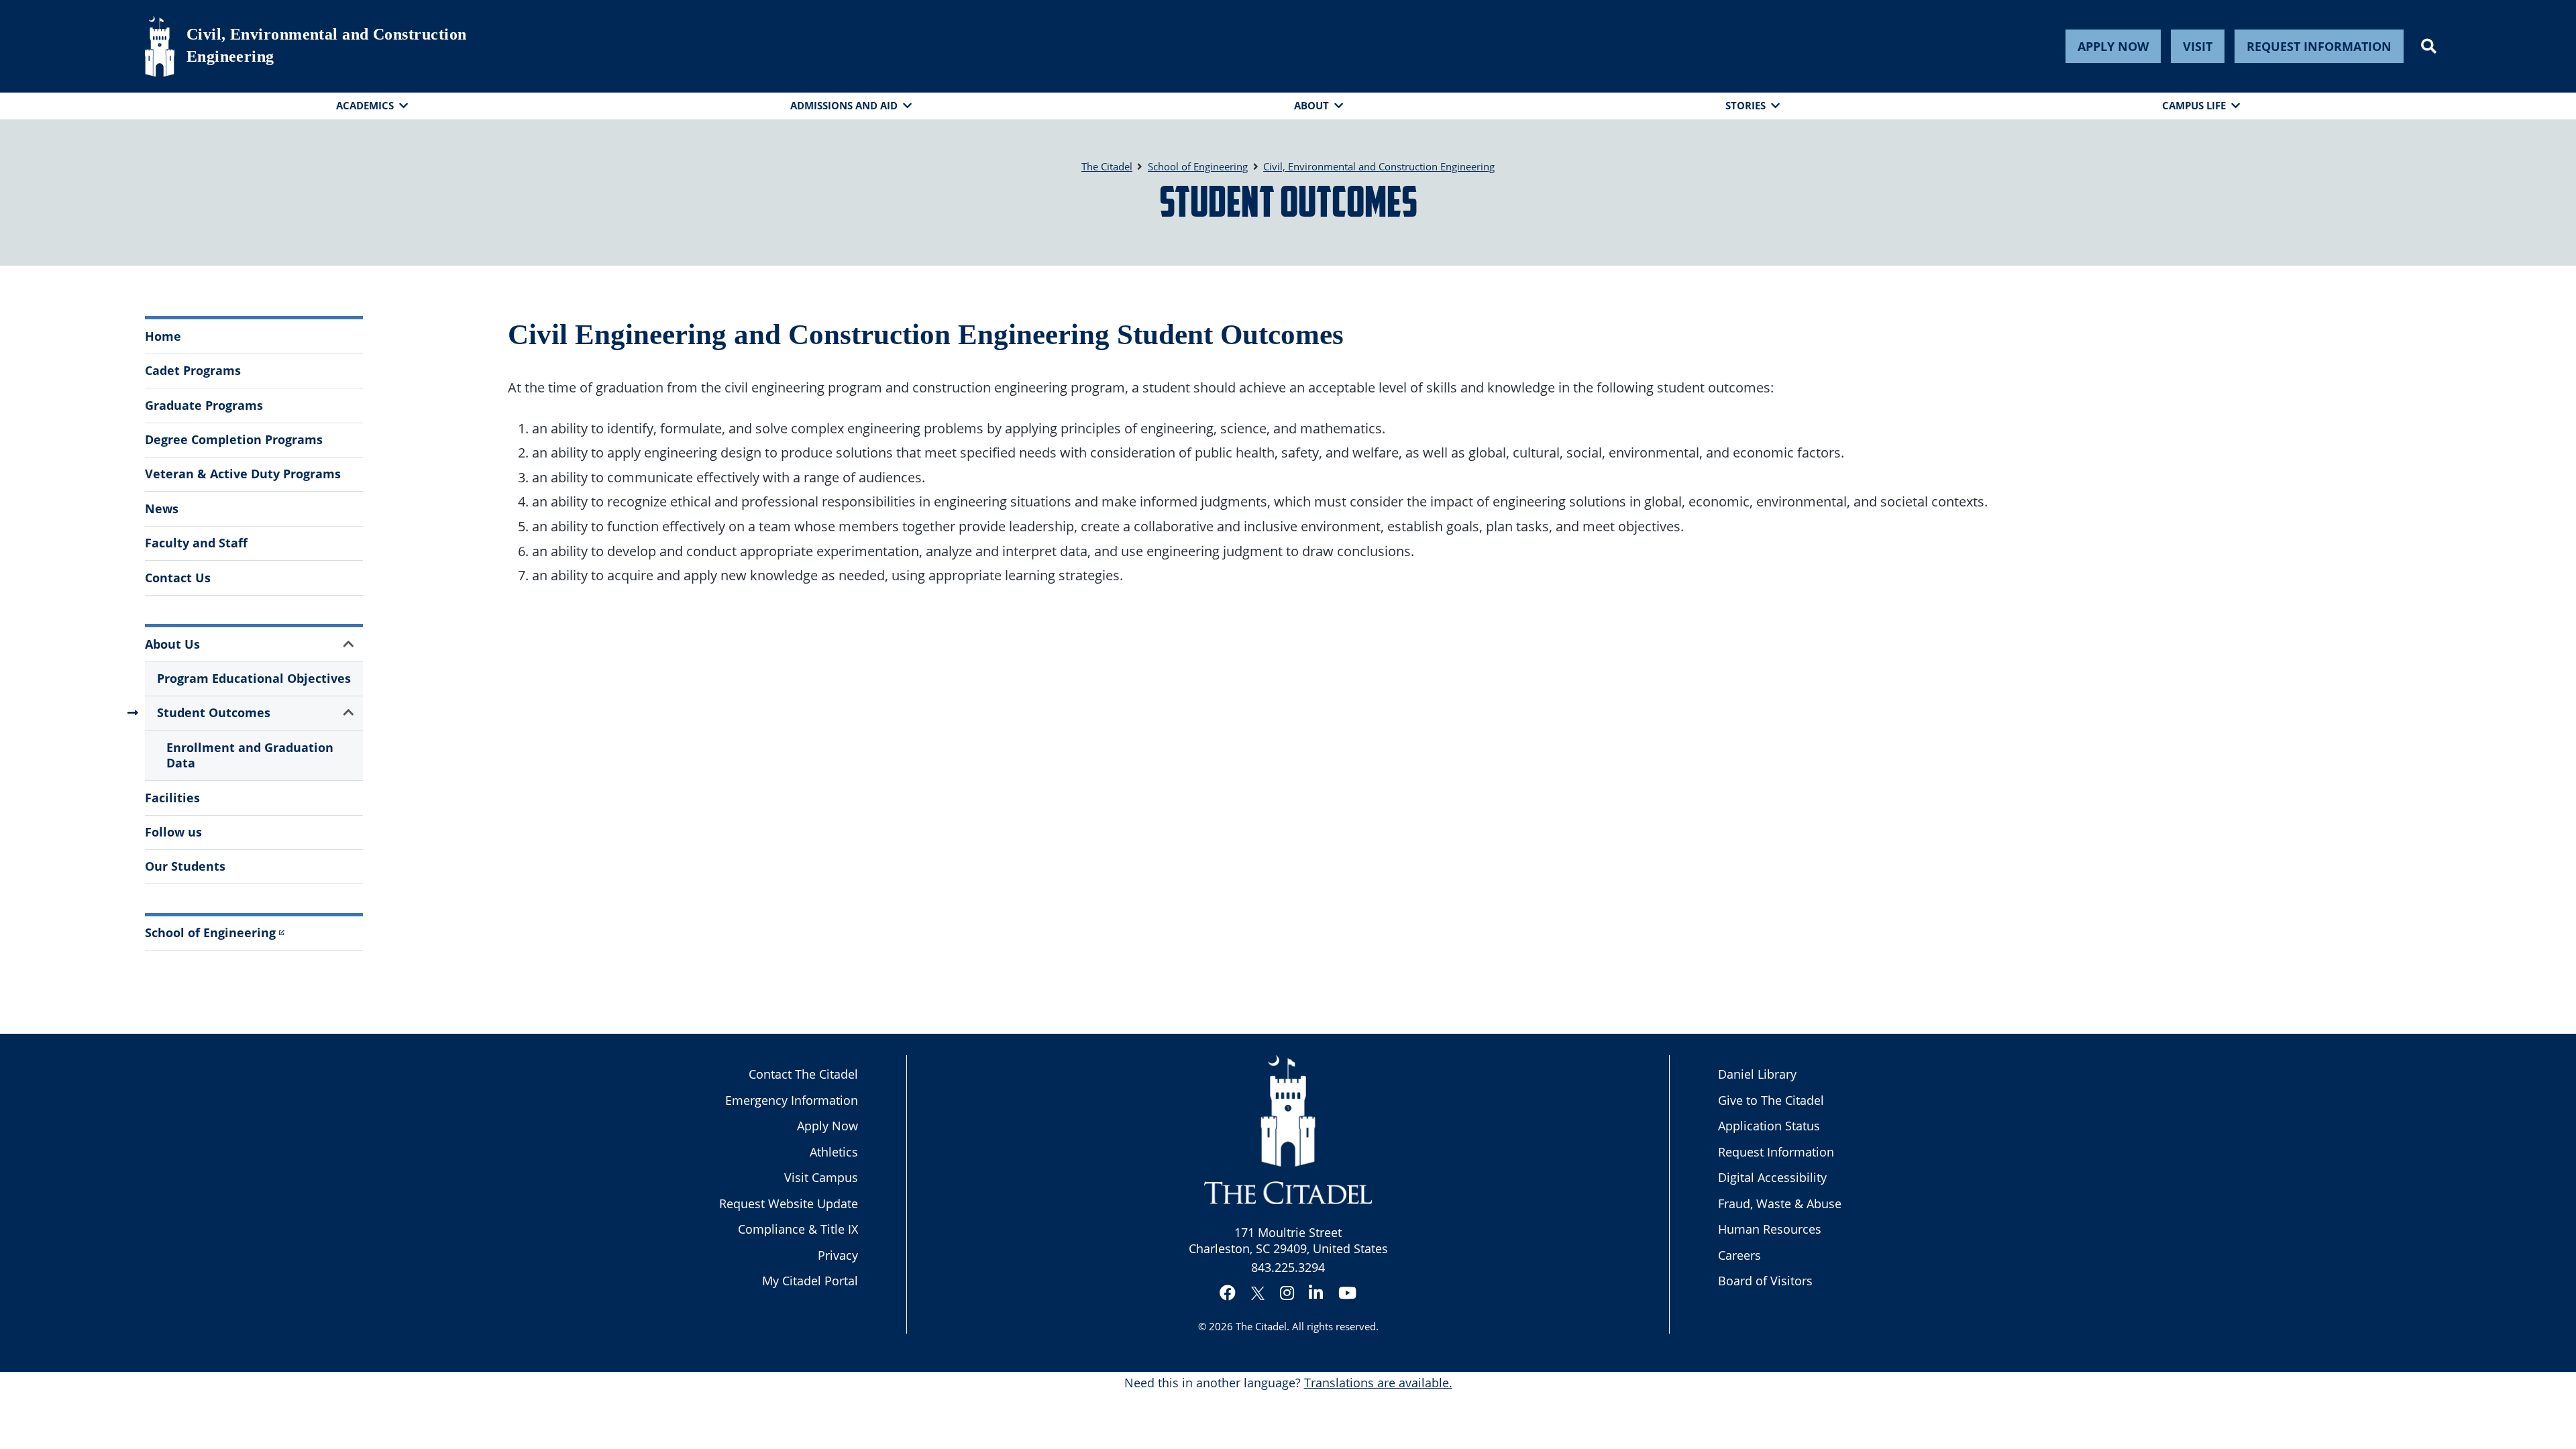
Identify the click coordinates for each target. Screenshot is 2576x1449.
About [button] (1311, 105)
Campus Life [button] (2194, 105)
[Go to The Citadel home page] (160, 46)
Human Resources (1770, 1229)
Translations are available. (1378, 1383)
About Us (172, 644)
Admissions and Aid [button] (844, 105)
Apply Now (2113, 46)
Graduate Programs (204, 405)
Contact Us (178, 578)
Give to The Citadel (1771, 1100)
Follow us (173, 832)
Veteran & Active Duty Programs (243, 474)
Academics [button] (365, 105)
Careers (1739, 1255)
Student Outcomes (214, 712)
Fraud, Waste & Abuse (1780, 1203)
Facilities (172, 798)
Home (163, 336)
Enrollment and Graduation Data (250, 755)
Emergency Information (792, 1100)
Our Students (185, 866)
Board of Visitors (1765, 1281)
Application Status (1769, 1126)
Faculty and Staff (196, 543)
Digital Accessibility (1772, 1177)
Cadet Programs (193, 370)
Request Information (2319, 46)
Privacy (838, 1255)
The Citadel (1261, 1326)
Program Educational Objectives (254, 678)
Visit (2198, 46)
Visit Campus (821, 1177)
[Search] (2429, 46)
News (162, 508)
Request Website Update (789, 1203)
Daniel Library (1757, 1074)
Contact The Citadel (803, 1074)
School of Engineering (210, 932)
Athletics (834, 1152)
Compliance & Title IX (798, 1229)
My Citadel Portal (810, 1281)
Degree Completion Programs (234, 439)
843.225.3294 (1288, 1267)
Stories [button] (1746, 105)
